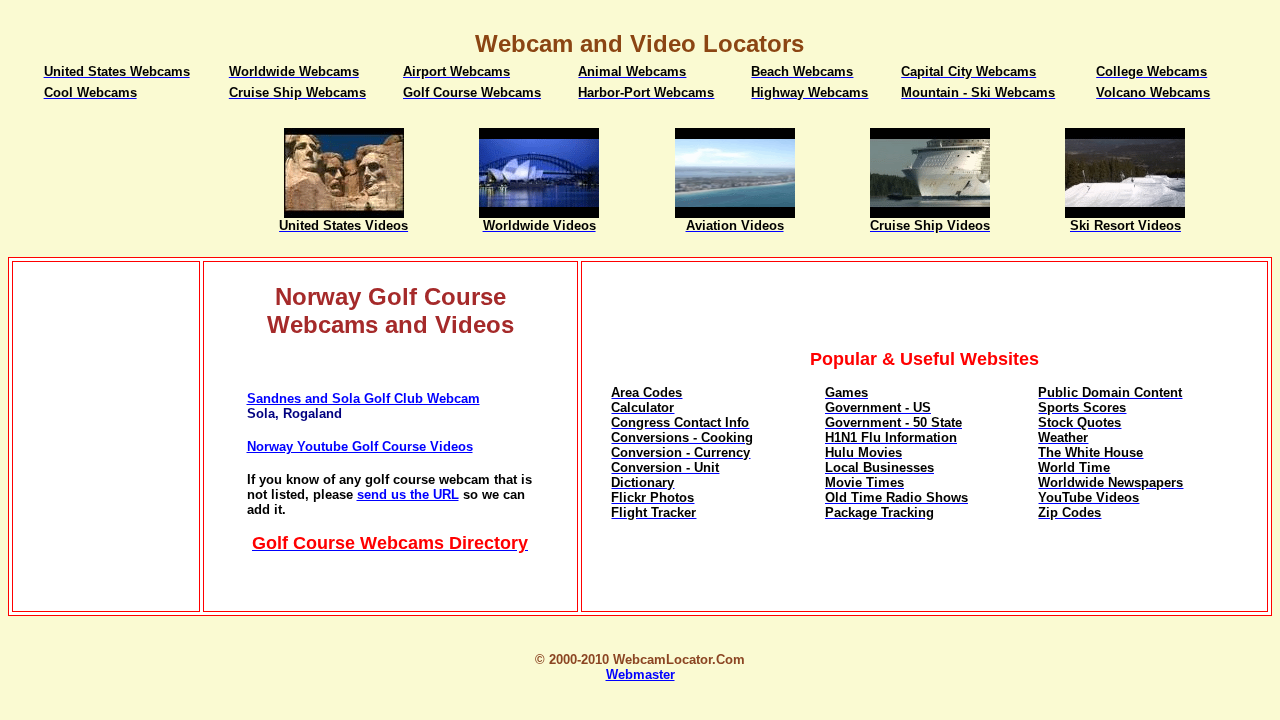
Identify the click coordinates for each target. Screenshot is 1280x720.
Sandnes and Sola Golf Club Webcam (363, 398)
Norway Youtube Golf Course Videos (360, 446)
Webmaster (640, 674)
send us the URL (408, 494)
